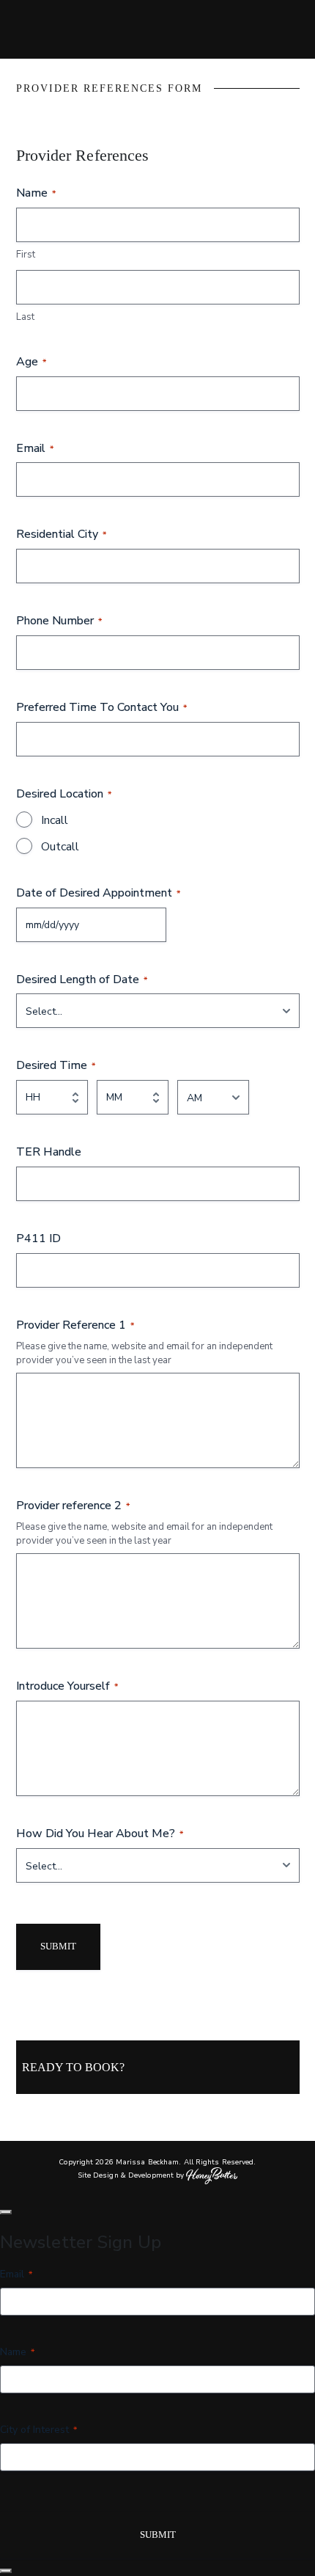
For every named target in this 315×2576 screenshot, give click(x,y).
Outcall (60, 847)
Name (17, 2352)
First (26, 255)
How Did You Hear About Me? (100, 1834)
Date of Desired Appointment (98, 893)
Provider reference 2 (73, 1506)
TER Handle (49, 1152)
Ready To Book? (73, 2067)
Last (25, 317)
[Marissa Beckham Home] (157, 29)
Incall (55, 820)
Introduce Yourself (67, 1686)
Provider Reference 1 (75, 1325)
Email (35, 448)
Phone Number (59, 621)
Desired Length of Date (82, 979)
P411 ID (38, 1238)
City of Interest (38, 2430)
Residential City (61, 534)
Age (31, 362)
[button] (6, 2212)
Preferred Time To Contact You (101, 707)
